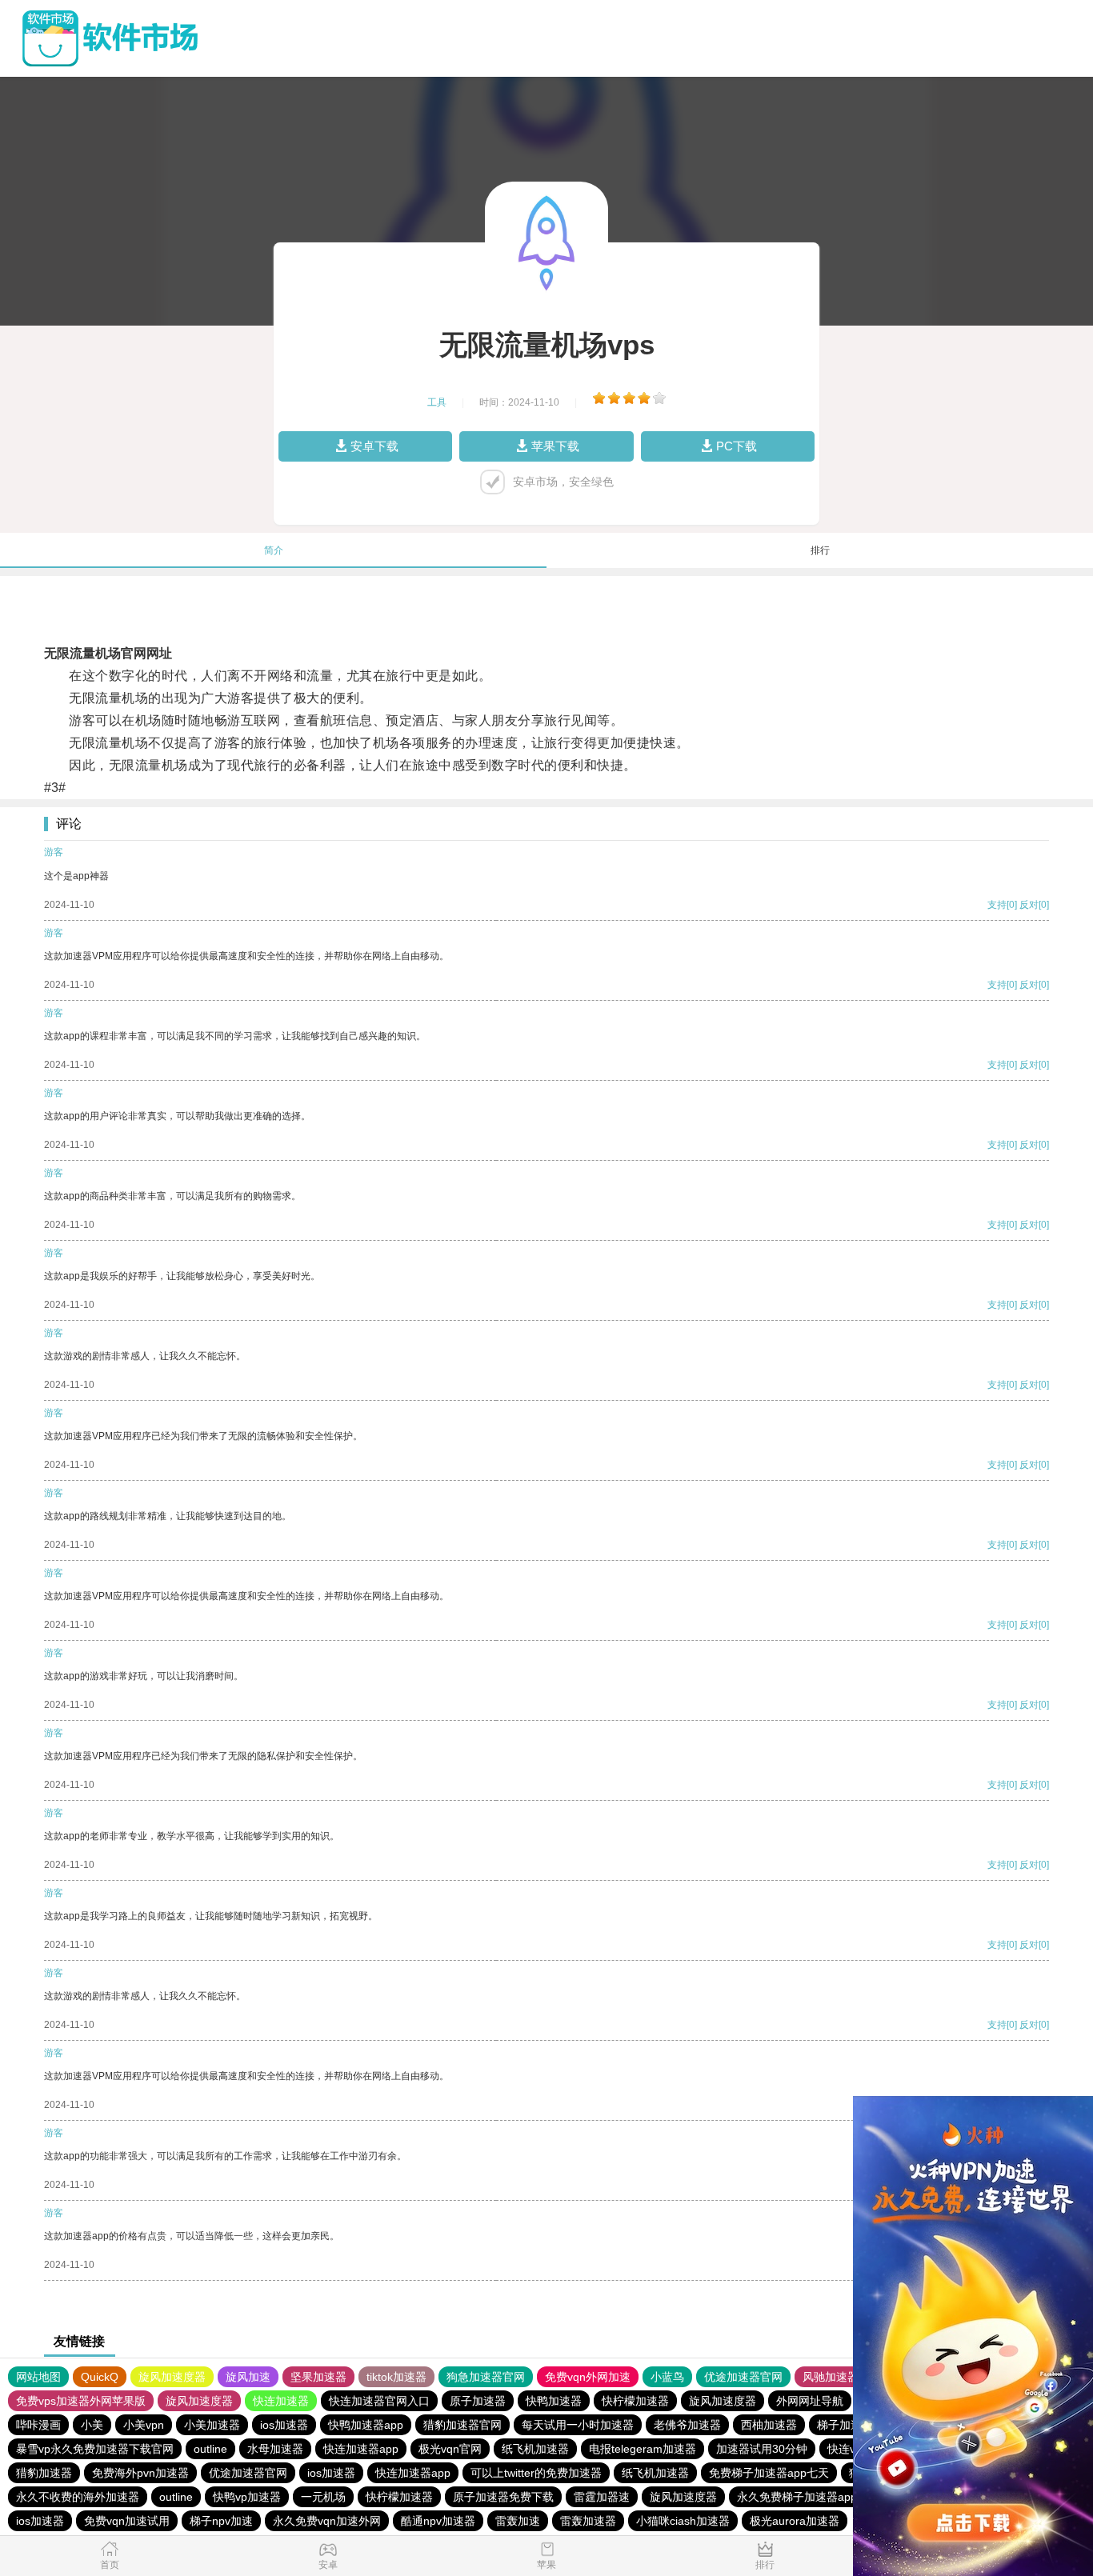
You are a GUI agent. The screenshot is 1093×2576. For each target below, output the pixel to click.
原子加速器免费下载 (503, 2497)
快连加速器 (281, 2401)
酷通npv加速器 (438, 2521)
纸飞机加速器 (535, 2449)
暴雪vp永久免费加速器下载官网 (95, 2449)
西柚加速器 (769, 2425)
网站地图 (38, 2377)
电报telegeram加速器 (643, 2449)
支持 (997, 905)
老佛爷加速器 (687, 2425)
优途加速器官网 (743, 2377)
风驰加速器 (831, 2377)
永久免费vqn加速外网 (327, 2521)
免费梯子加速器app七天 (769, 2473)
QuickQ (100, 2377)
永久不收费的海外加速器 (78, 2497)
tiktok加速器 (396, 2377)
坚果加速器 (318, 2377)
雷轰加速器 (588, 2521)
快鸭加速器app (366, 2425)
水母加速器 (275, 2449)
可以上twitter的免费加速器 (536, 2473)
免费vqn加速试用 (127, 2521)
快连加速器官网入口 (379, 2401)
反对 (1029, 905)
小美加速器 (212, 2425)
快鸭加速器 (554, 2401)
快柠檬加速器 (635, 2401)
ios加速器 (284, 2425)
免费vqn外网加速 (588, 2377)
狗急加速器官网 (486, 2377)
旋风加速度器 (172, 2377)
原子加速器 (478, 2401)
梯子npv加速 (221, 2521)
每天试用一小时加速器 (578, 2425)
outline (210, 2449)
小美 (92, 2425)
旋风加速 (248, 2377)
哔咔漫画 (38, 2425)
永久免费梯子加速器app (797, 2497)
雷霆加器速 (602, 2497)
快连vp (845, 2449)
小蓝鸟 (667, 2377)
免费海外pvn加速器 (140, 2473)
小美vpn (144, 2425)
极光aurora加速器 (795, 2521)
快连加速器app (361, 2449)
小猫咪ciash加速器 (683, 2521)
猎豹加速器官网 (462, 2425)
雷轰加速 (518, 2521)
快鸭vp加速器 (247, 2497)
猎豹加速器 (44, 2473)
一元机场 (323, 2497)
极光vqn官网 (450, 2449)
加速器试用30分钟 (762, 2449)
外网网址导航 (810, 2401)
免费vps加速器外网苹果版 (81, 2401)
